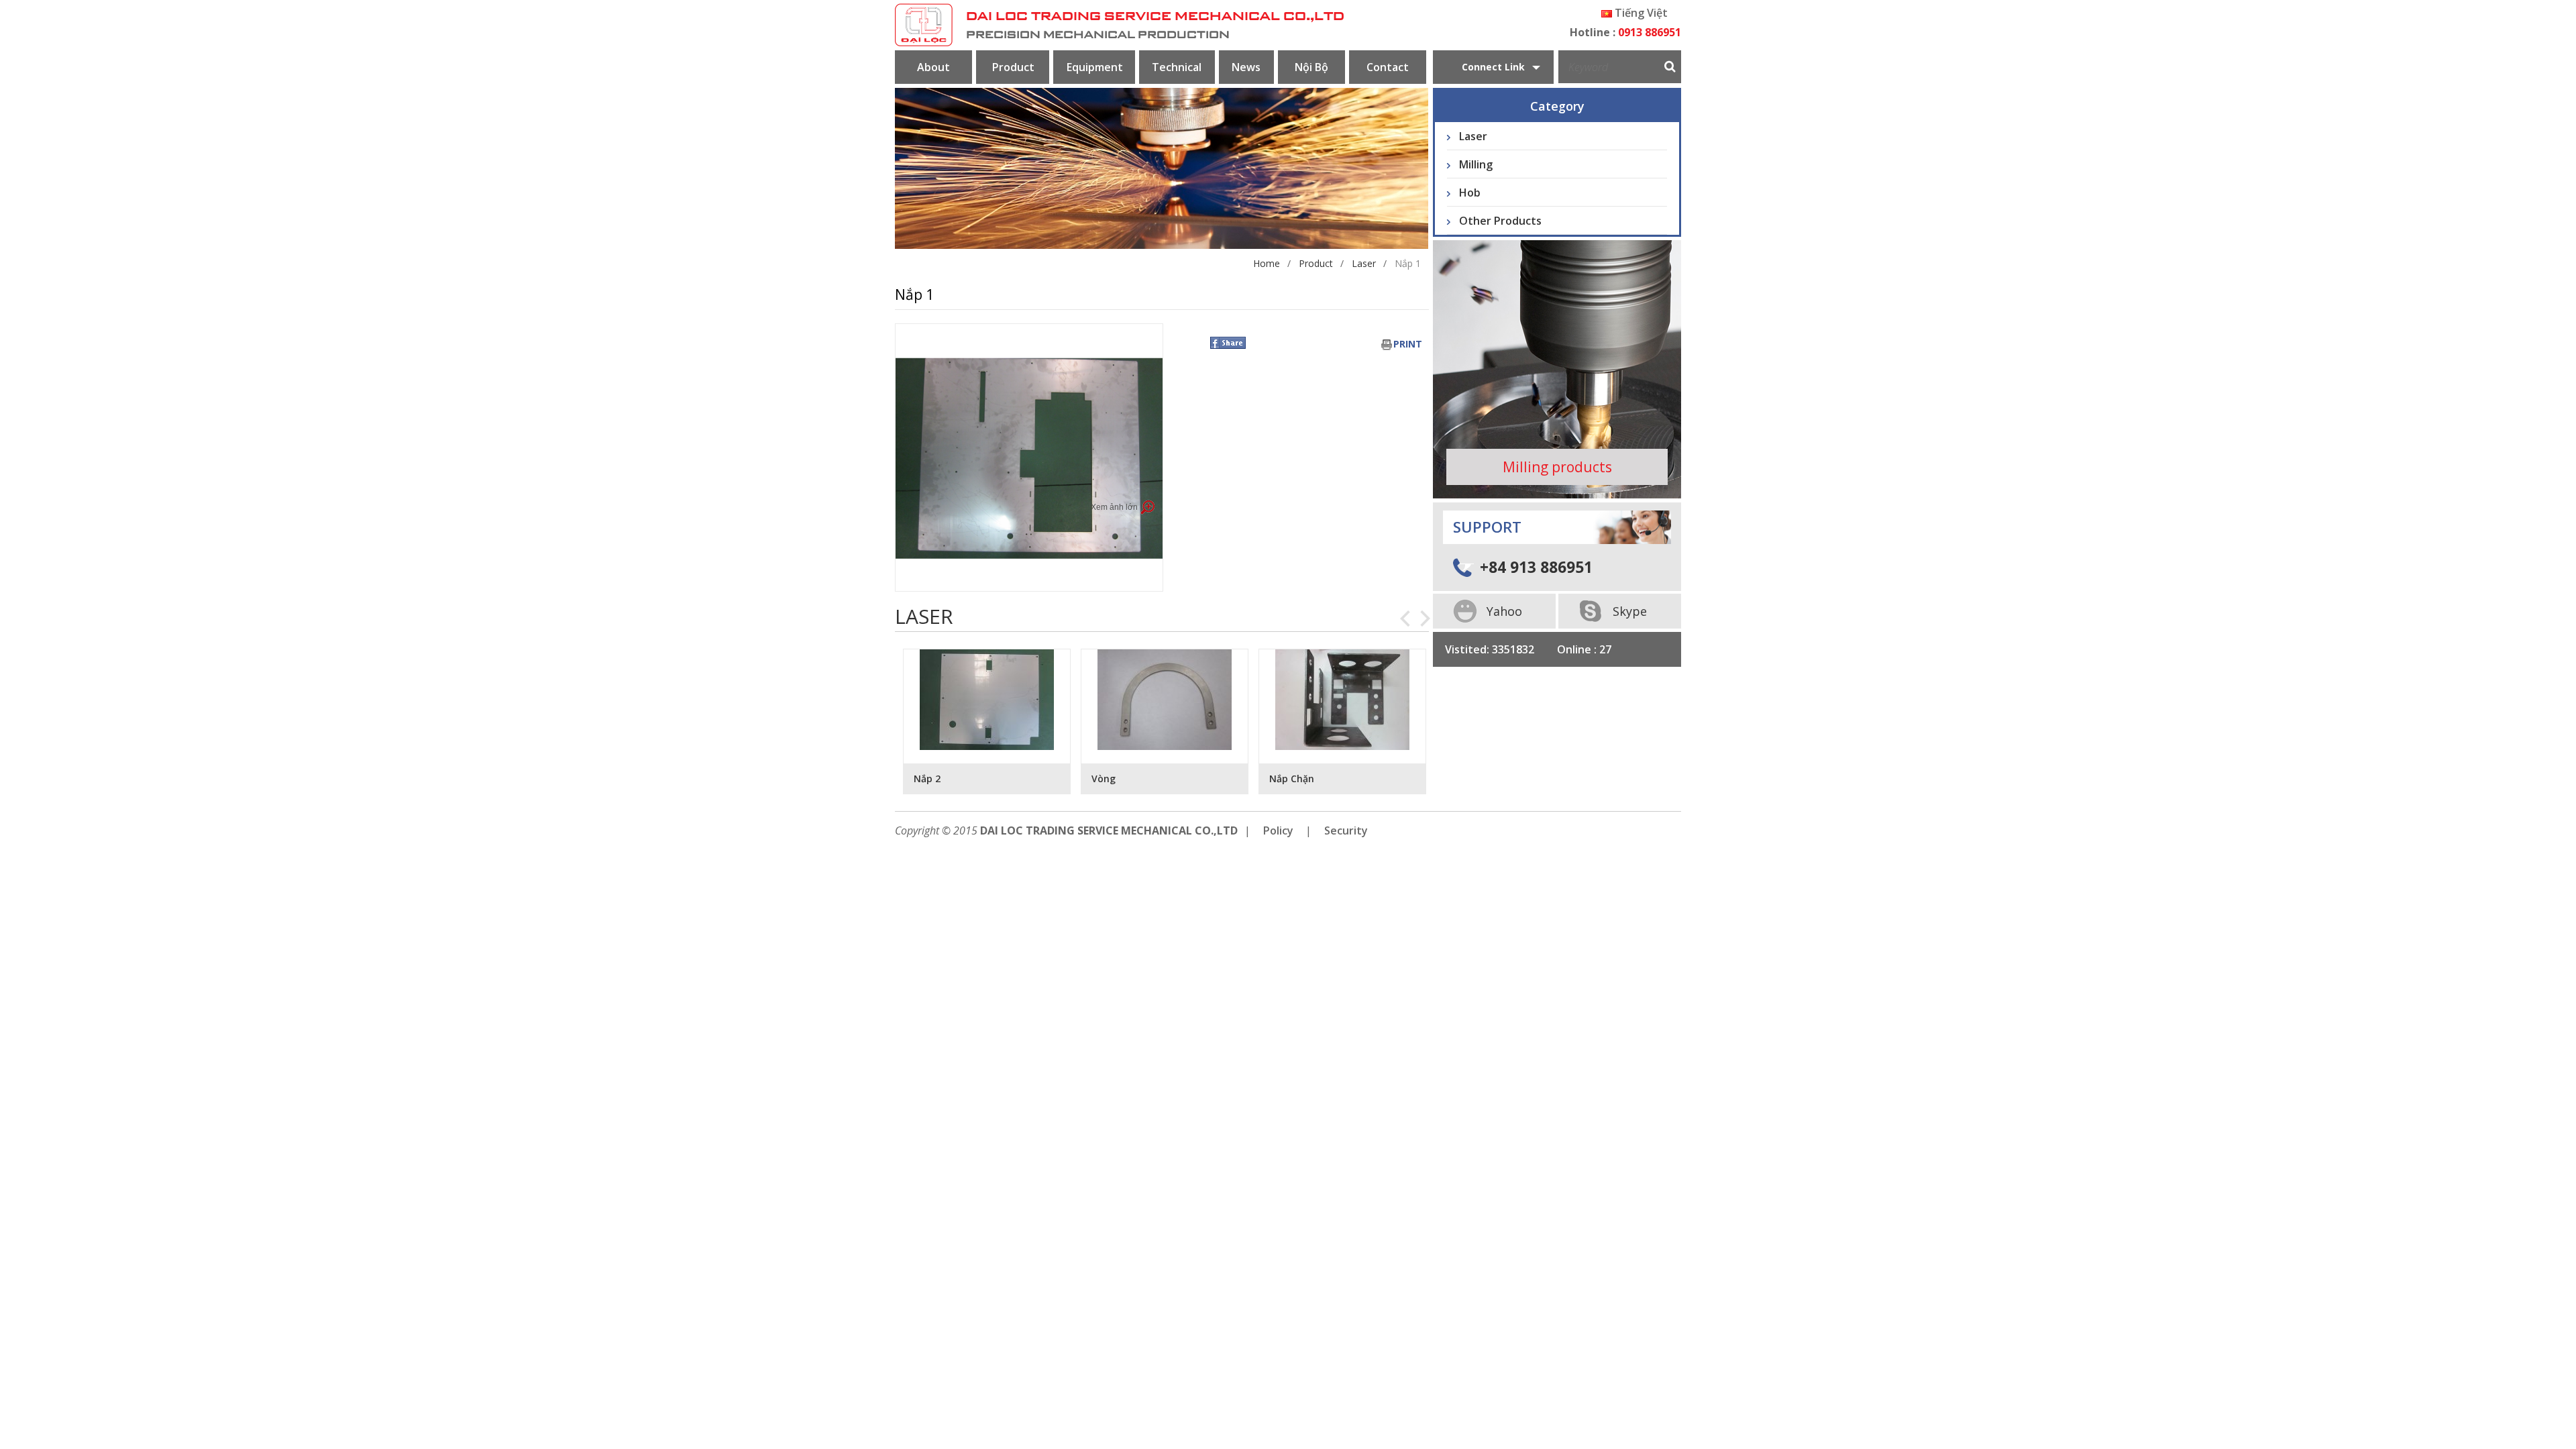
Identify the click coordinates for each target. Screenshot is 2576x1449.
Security (1346, 830)
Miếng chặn (1296, 779)
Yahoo (1504, 611)
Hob (1470, 193)
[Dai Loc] (924, 25)
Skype (1630, 611)
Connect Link (1493, 67)
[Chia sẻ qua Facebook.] (1228, 342)
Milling (1476, 164)
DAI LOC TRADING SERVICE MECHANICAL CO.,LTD (1155, 17)
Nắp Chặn (1114, 779)
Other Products (1500, 221)
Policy (1278, 830)
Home (1267, 263)
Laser (1364, 263)
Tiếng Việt (1640, 13)
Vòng (926, 779)
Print (1408, 344)
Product (1316, 263)
